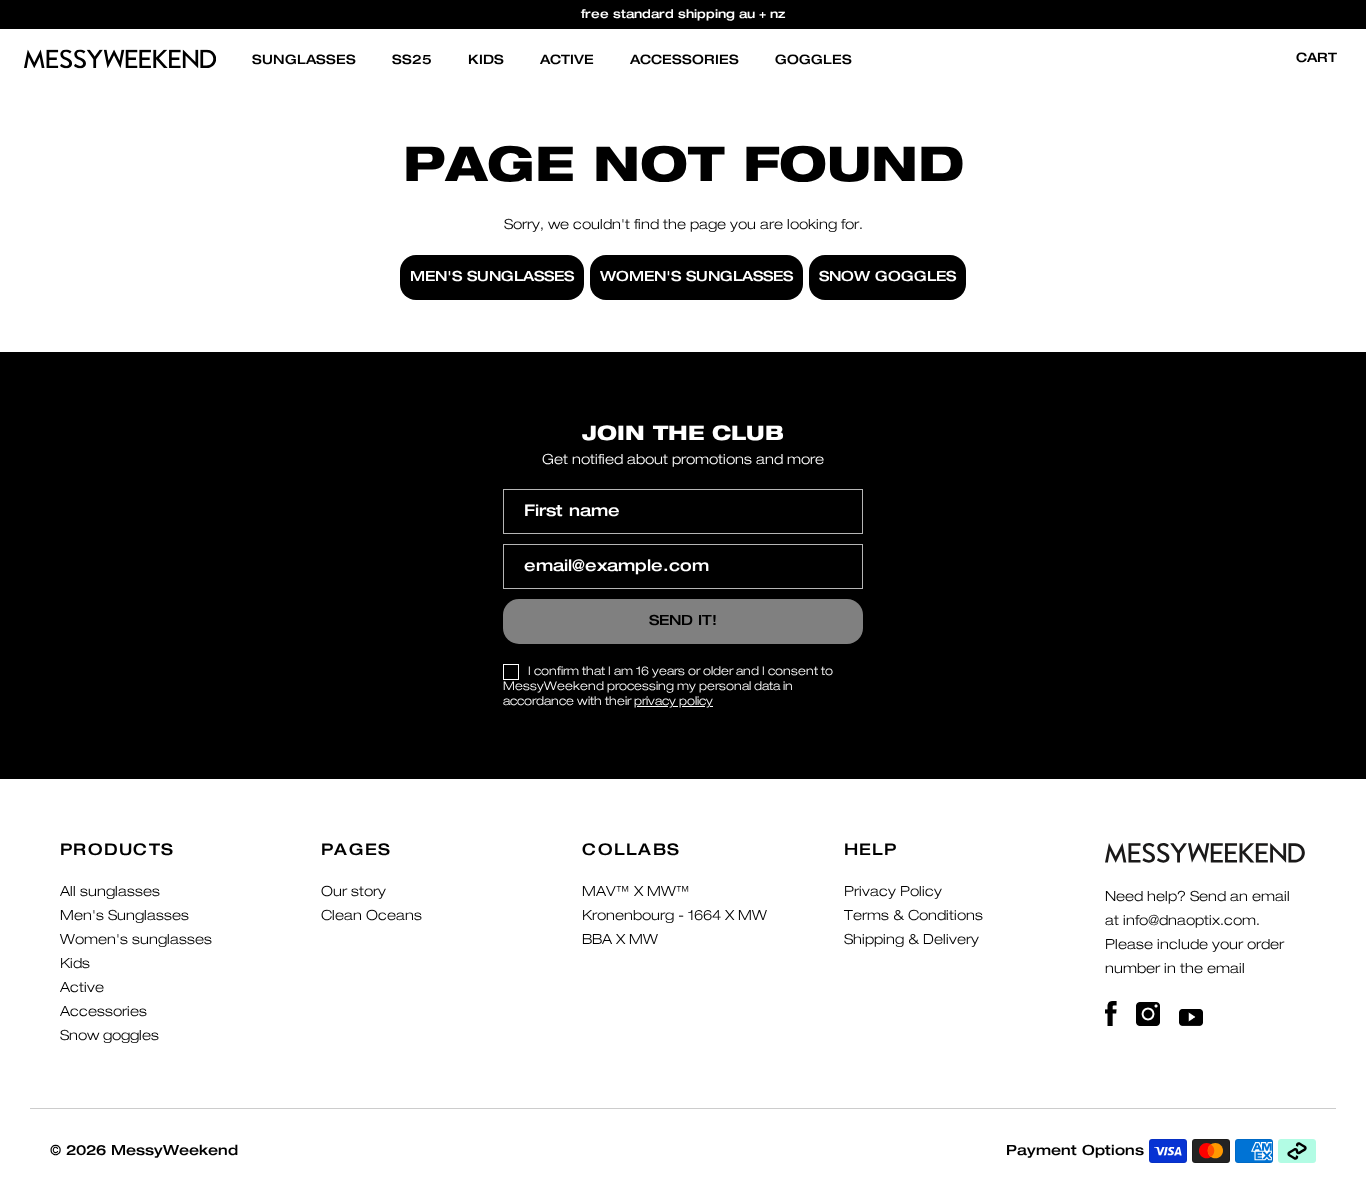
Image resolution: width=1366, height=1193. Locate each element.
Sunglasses (304, 60)
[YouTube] (1191, 1014)
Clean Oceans (371, 916)
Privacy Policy (893, 892)
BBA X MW (620, 940)
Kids (486, 60)
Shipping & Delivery (911, 940)
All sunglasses (110, 892)
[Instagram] (1150, 1014)
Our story (353, 892)
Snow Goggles (887, 277)
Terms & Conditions (913, 916)
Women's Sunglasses (696, 277)
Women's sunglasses (136, 940)
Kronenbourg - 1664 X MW (674, 916)
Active (567, 60)
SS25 (412, 60)
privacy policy (673, 701)
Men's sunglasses (492, 277)
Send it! (683, 621)
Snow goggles (109, 1036)
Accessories (684, 60)
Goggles (813, 60)
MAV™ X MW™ (636, 892)
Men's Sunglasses (124, 916)
